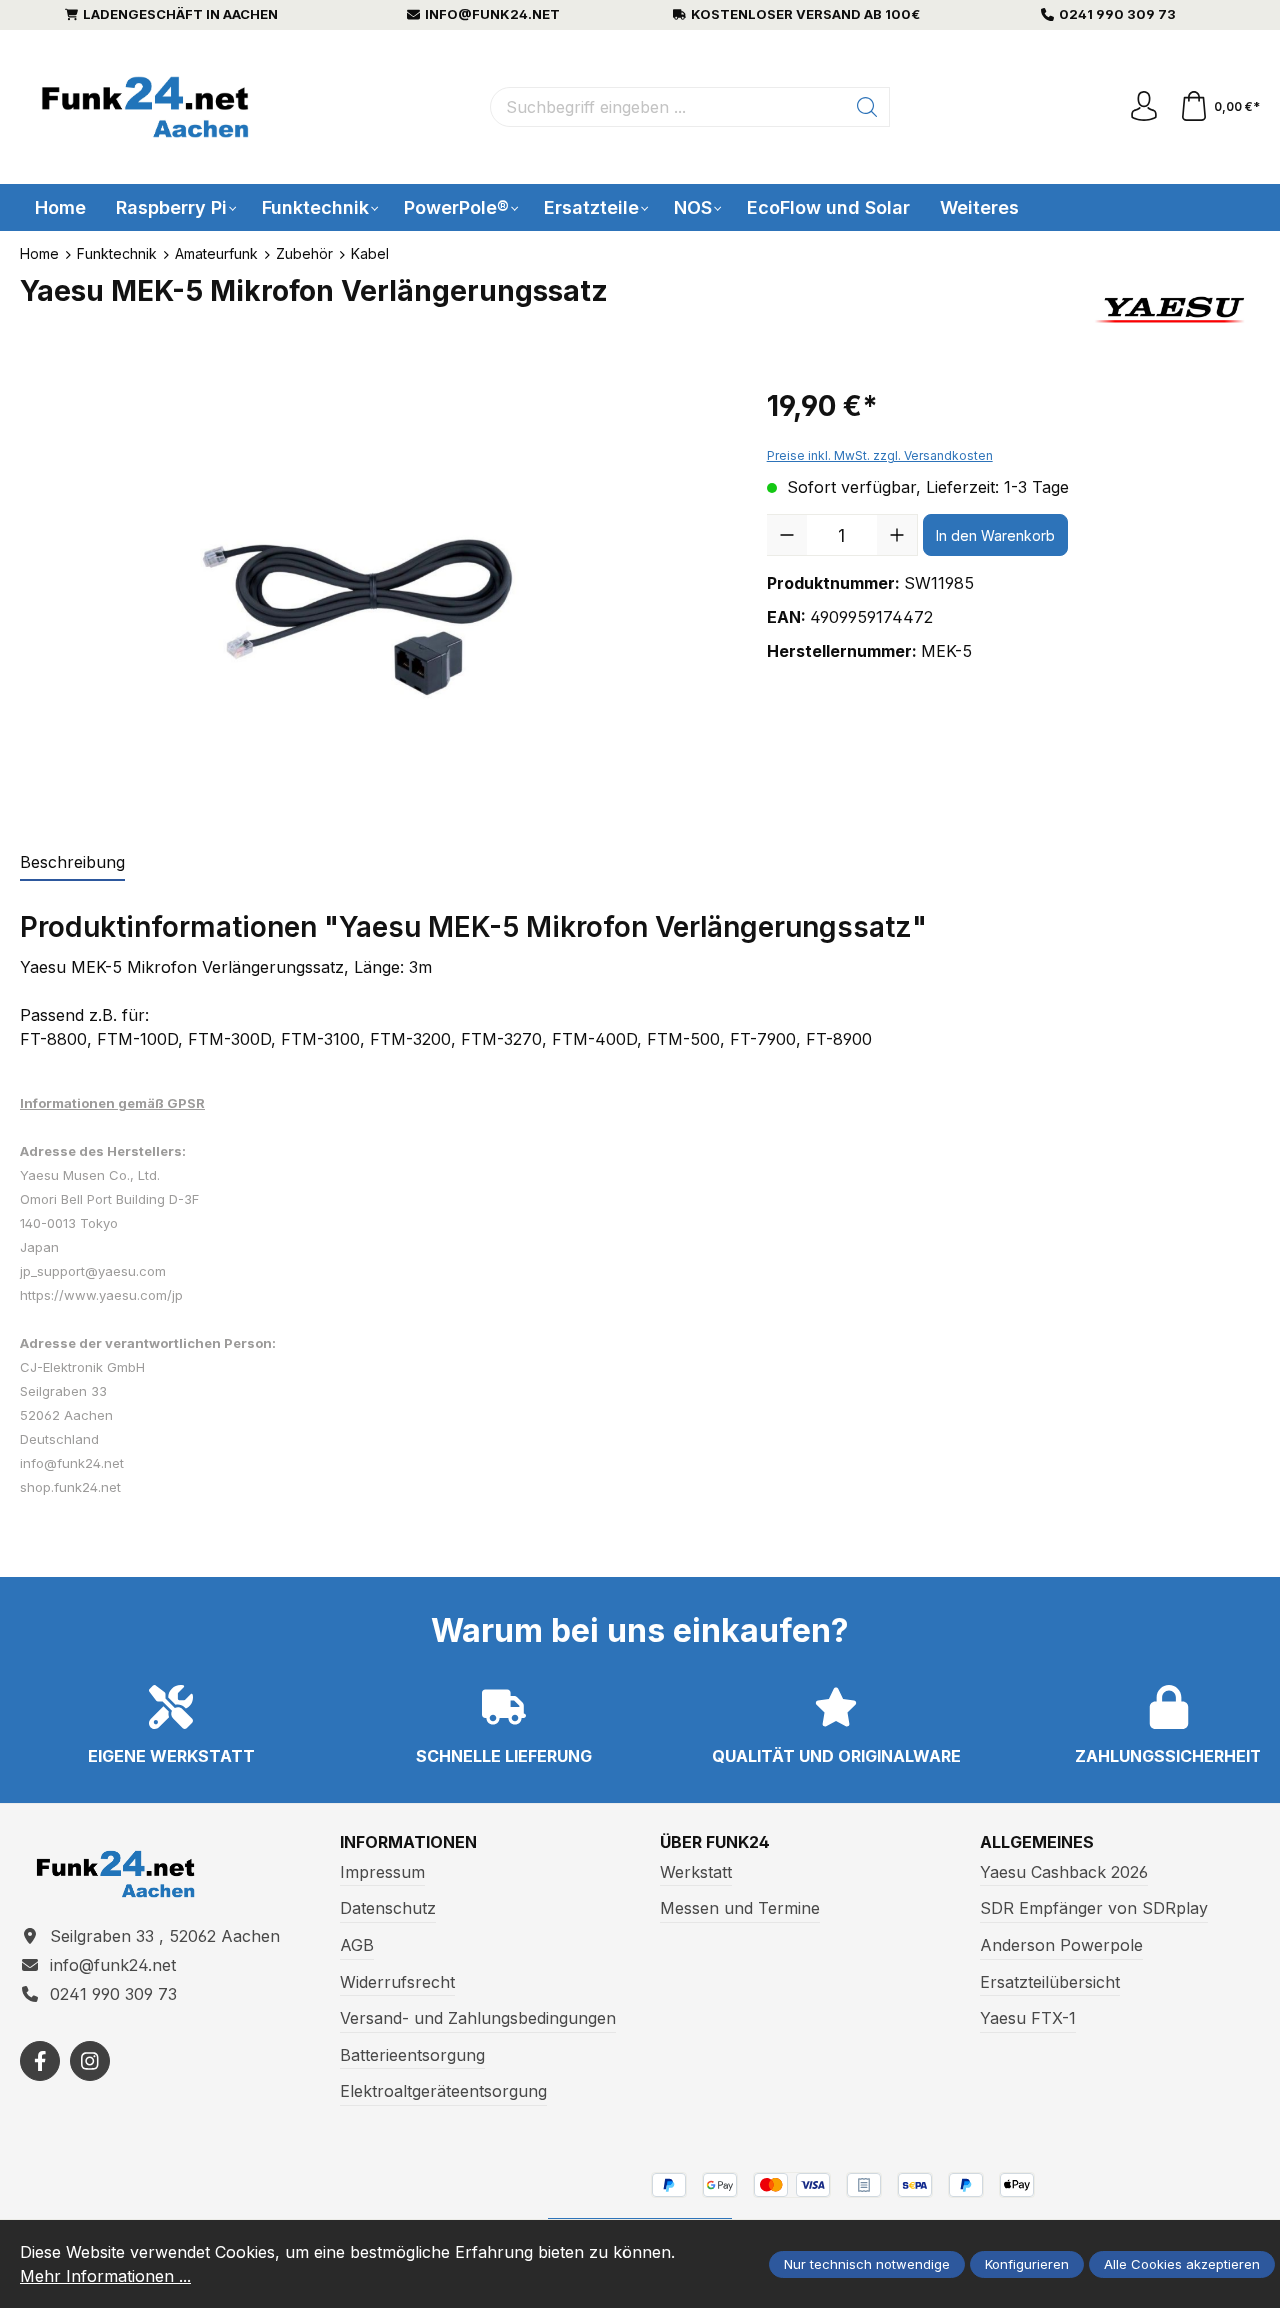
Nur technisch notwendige (867, 2264)
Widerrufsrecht (397, 1982)
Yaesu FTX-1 (1028, 2018)
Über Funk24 (715, 1842)
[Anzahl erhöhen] (897, 535)
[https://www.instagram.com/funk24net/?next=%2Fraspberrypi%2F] (90, 2061)
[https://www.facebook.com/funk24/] (40, 2061)
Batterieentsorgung (412, 2055)
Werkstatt (696, 1872)
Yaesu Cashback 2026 (1064, 1872)
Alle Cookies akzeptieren (1182, 2264)
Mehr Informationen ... (105, 2276)
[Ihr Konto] (1144, 107)
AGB (357, 1945)
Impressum (382, 1872)
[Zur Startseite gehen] (145, 107)
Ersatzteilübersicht (1050, 1982)
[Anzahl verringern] (787, 535)
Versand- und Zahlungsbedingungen (478, 2018)
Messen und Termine (740, 1908)
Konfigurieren (1027, 2264)
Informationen (408, 1842)
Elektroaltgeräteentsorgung (443, 2091)
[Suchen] (867, 107)
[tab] (72, 863)
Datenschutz (388, 1908)
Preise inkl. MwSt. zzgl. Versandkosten (880, 455)
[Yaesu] (1172, 310)
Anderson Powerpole (1061, 1945)
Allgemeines (1037, 1842)
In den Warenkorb (995, 535)
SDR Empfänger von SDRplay (1094, 1908)
